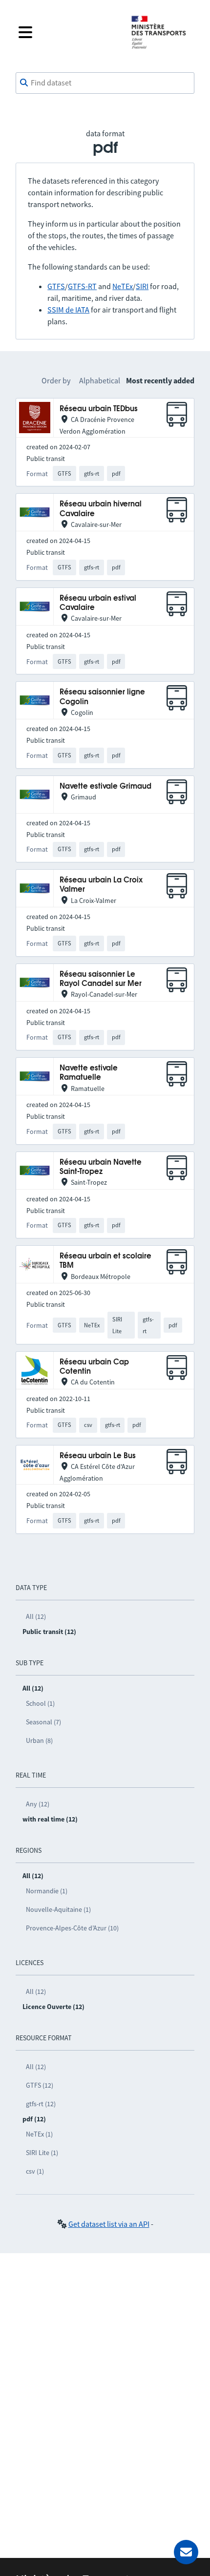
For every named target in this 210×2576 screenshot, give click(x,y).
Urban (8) (39, 1740)
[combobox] (105, 83)
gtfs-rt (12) (41, 2104)
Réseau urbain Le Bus (98, 1456)
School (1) (40, 1703)
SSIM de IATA (68, 310)
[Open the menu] (67, 32)
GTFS (56, 286)
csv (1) (35, 2171)
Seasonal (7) (43, 1722)
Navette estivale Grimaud (105, 786)
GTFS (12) (40, 2085)
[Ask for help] (186, 2552)
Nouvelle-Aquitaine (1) (58, 1909)
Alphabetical (100, 380)
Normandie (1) (47, 1891)
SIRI (142, 286)
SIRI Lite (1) (42, 2153)
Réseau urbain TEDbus (99, 409)
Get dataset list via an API (109, 2224)
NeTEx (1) (39, 2134)
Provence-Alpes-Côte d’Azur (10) (72, 1928)
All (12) (36, 1616)
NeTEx (123, 286)
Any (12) (38, 1804)
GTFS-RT (82, 286)
